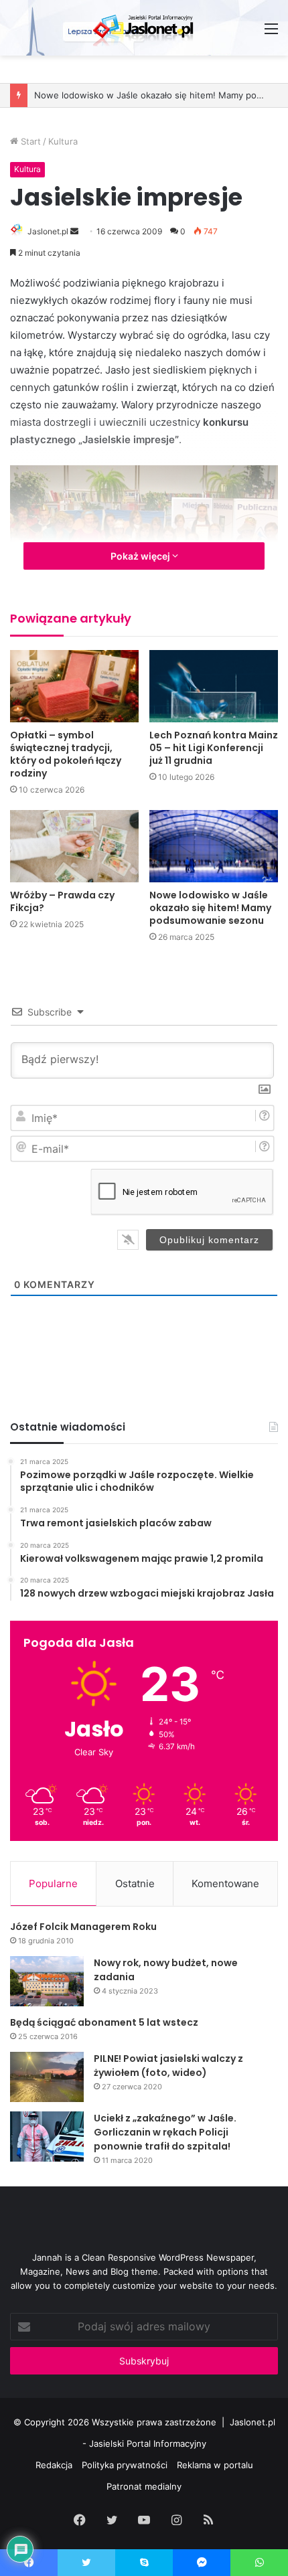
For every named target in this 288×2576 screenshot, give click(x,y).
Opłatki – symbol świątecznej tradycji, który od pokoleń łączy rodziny (66, 754)
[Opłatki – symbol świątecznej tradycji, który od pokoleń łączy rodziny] (74, 686)
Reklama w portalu (215, 2465)
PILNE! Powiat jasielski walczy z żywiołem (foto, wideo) (168, 2066)
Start (29, 141)
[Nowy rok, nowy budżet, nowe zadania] (47, 1981)
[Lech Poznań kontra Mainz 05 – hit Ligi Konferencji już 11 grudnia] (214, 686)
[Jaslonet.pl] (144, 28)
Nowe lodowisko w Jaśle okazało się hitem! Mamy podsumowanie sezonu (210, 908)
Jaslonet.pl (48, 231)
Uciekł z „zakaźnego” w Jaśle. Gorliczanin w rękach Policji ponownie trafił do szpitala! (165, 2132)
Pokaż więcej (141, 556)
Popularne (53, 1883)
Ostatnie (135, 1883)
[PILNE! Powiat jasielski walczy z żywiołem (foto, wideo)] (47, 2077)
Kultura (63, 141)
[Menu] (271, 33)
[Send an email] (74, 231)
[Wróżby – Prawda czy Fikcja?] (74, 846)
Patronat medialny (144, 2486)
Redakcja (54, 2465)
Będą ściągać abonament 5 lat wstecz (104, 2022)
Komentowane (225, 1883)
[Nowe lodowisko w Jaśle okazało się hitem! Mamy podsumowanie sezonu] (214, 846)
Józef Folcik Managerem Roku (83, 1927)
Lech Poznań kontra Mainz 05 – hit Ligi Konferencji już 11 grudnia (214, 748)
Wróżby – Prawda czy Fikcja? (62, 901)
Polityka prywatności (125, 2465)
